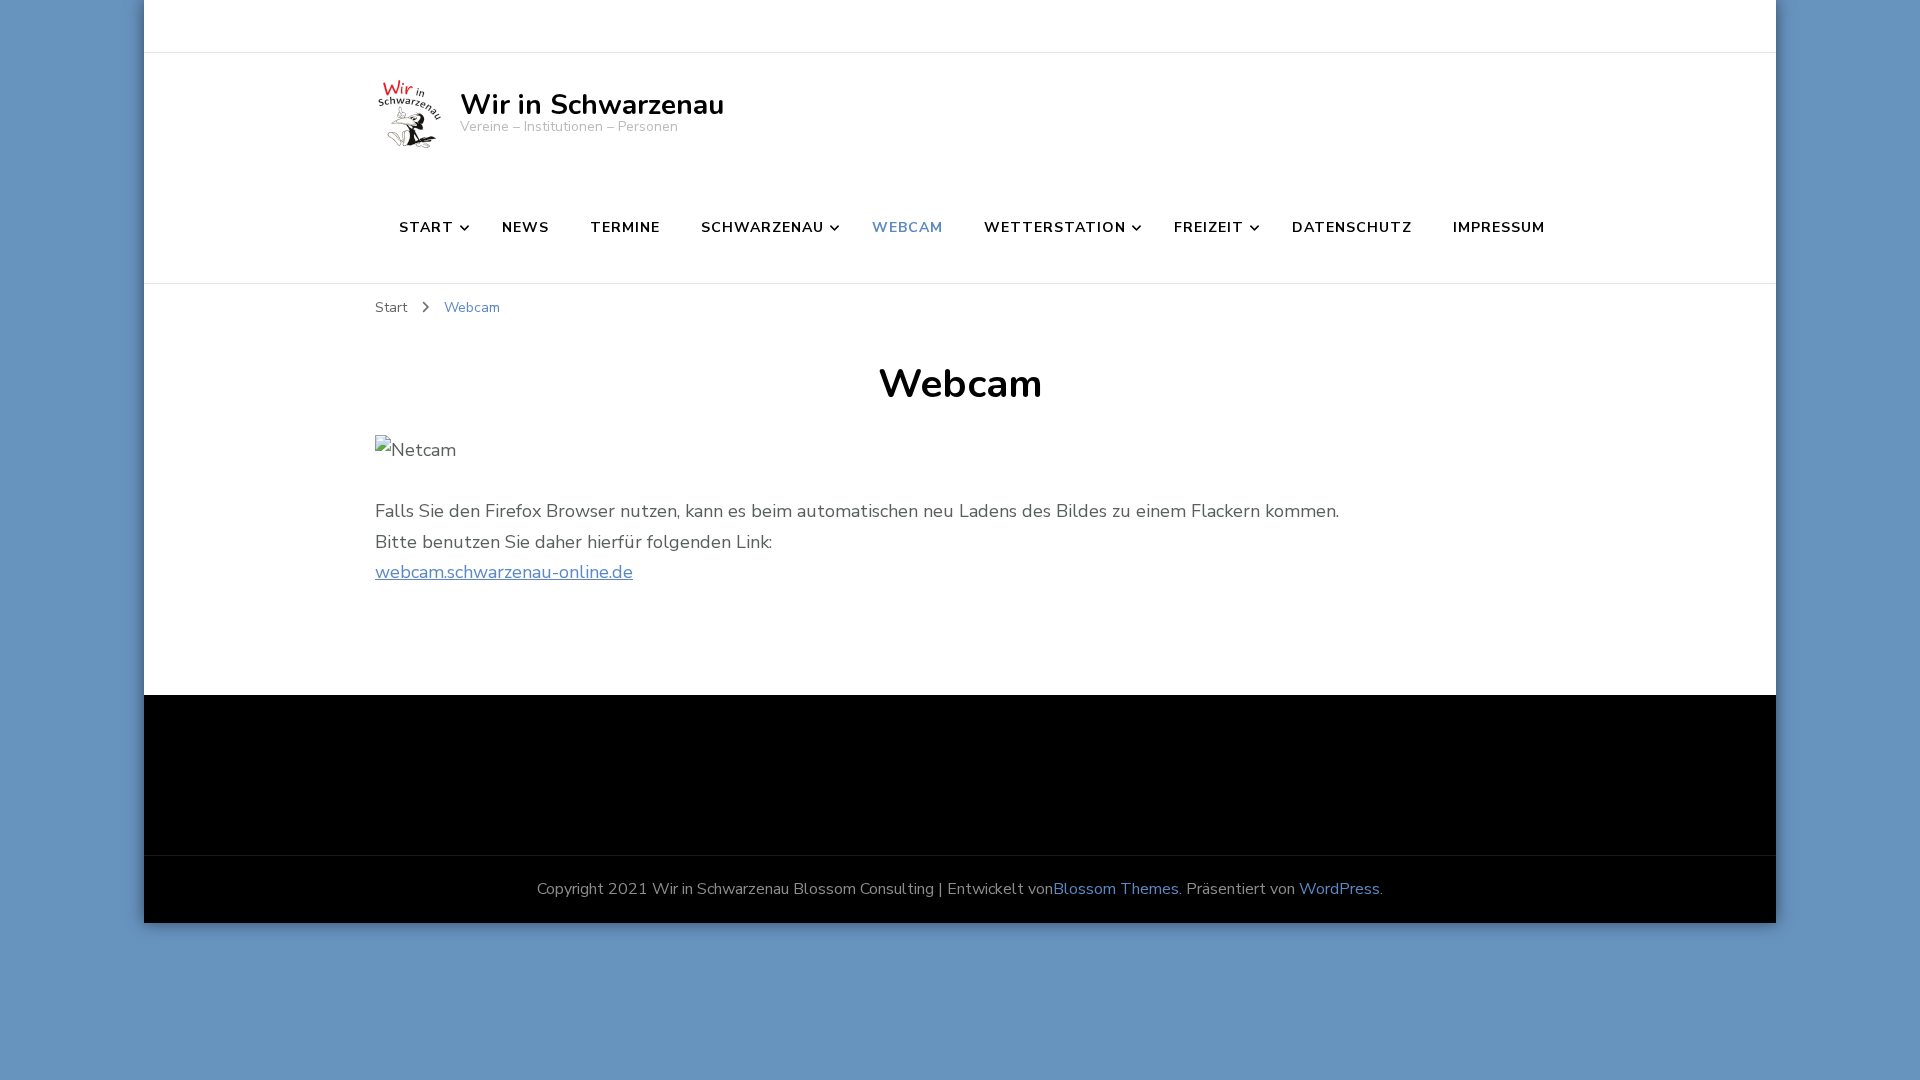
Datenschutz (1352, 227)
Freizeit (1209, 227)
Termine (625, 227)
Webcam (907, 227)
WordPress (1339, 889)
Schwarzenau (762, 227)
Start (426, 227)
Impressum (1499, 227)
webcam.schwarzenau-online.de (504, 572)
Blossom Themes (1116, 889)
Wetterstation (1055, 227)
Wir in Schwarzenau (592, 105)
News (525, 227)
